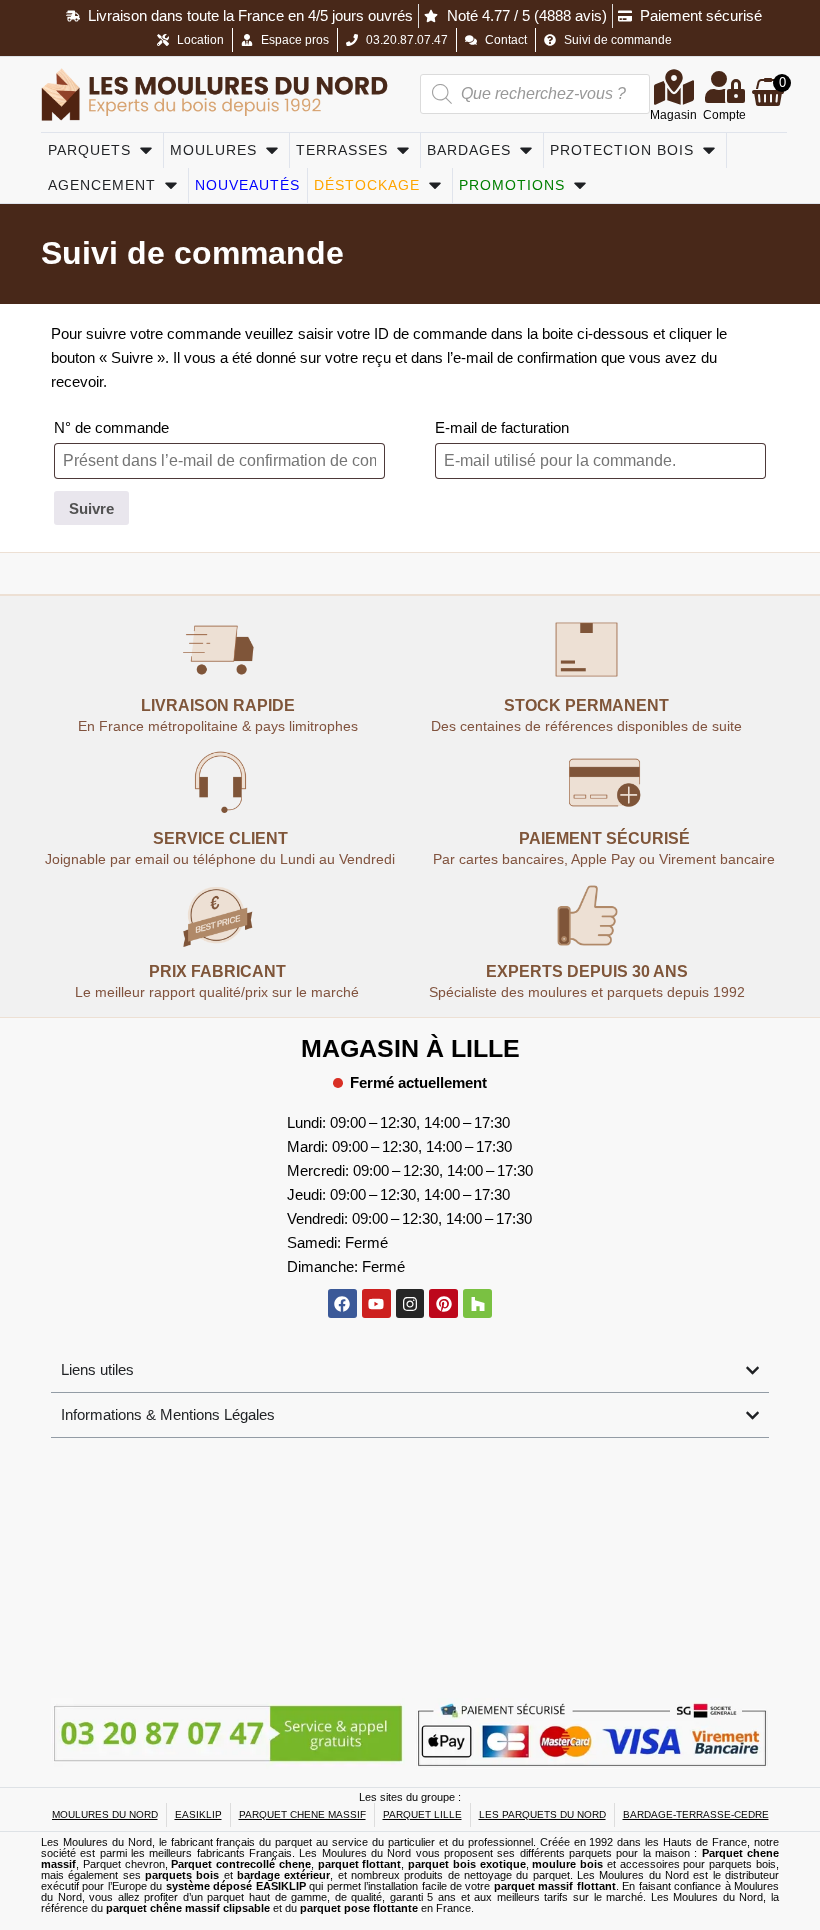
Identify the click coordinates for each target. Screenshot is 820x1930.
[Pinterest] (443, 1303)
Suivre (91, 508)
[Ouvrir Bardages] (526, 150)
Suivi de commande (192, 253)
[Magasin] (674, 87)
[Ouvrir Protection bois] (709, 150)
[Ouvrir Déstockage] (435, 185)
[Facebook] (342, 1303)
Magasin (673, 115)
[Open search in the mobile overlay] (535, 94)
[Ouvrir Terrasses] (403, 150)
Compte (724, 115)
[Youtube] (376, 1303)
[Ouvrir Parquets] (146, 150)
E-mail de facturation (502, 427)
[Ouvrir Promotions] (580, 185)
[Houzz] (477, 1303)
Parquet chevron (124, 1864)
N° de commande (111, 427)
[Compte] (725, 87)
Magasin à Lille (410, 1048)
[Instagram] (410, 1303)
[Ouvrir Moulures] (272, 150)
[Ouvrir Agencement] (171, 185)
